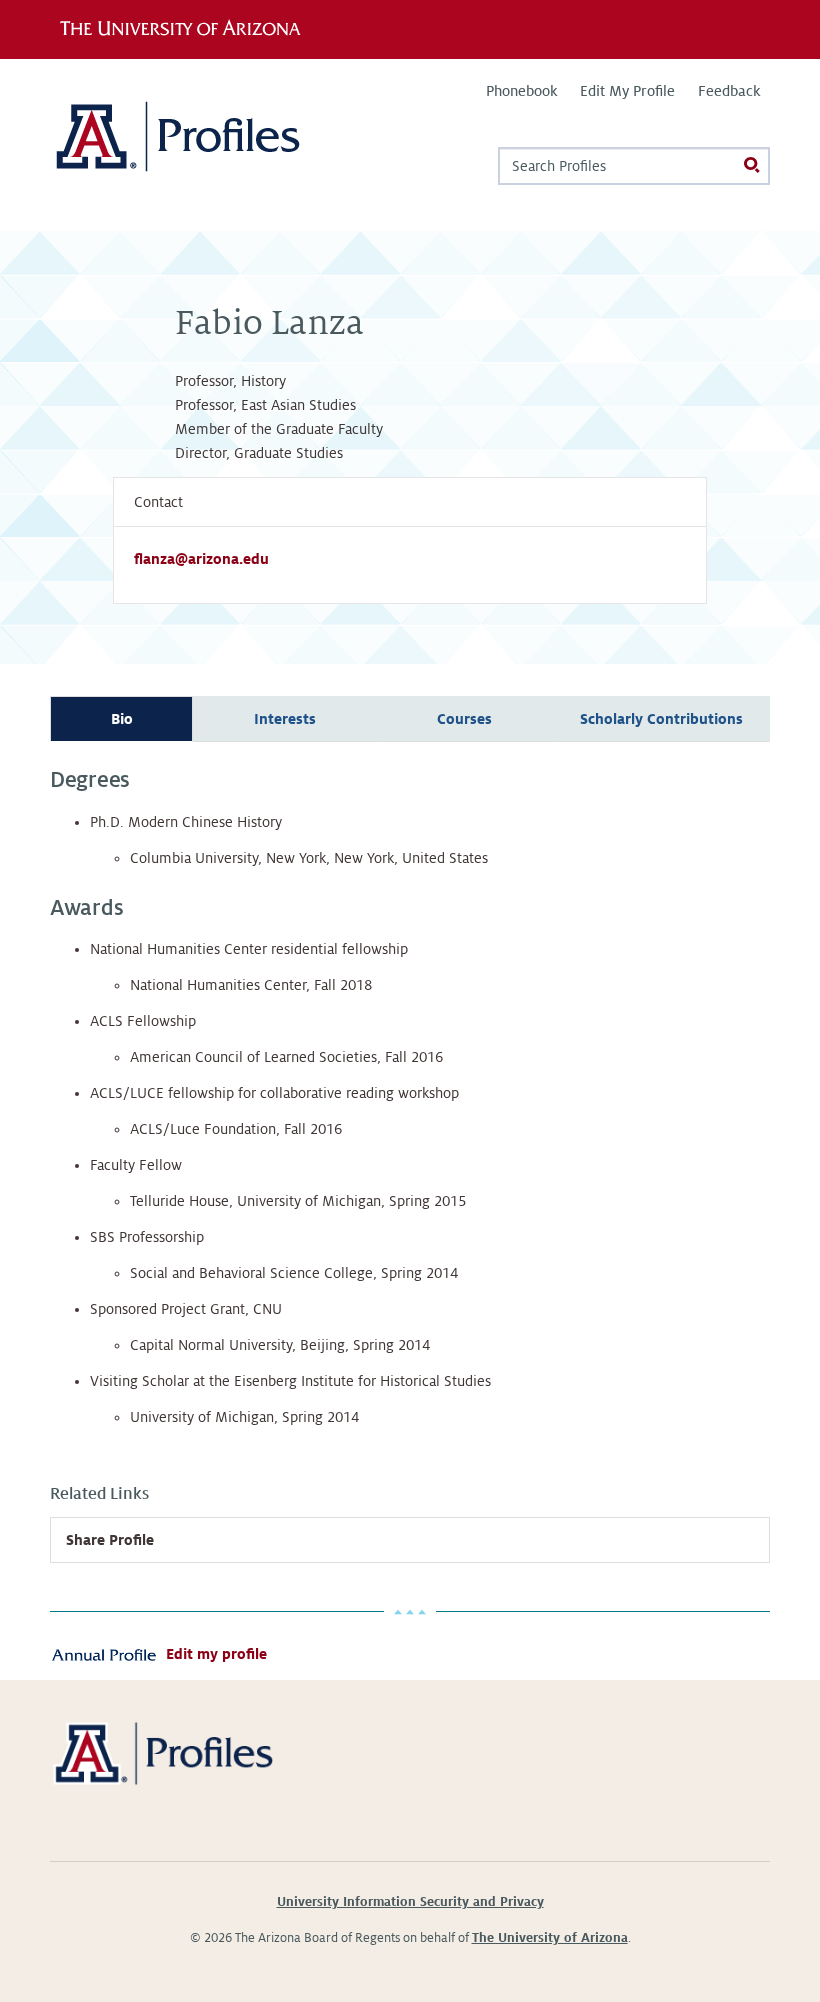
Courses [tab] (464, 719)
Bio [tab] (122, 719)
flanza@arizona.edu (201, 559)
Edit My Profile (627, 91)
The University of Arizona (550, 1938)
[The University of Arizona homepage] (187, 29)
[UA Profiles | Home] (207, 144)
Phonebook (521, 91)
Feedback (729, 91)
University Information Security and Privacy (410, 1902)
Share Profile (110, 1540)
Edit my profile (216, 1654)
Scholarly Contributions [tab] (661, 719)
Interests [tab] (285, 719)
